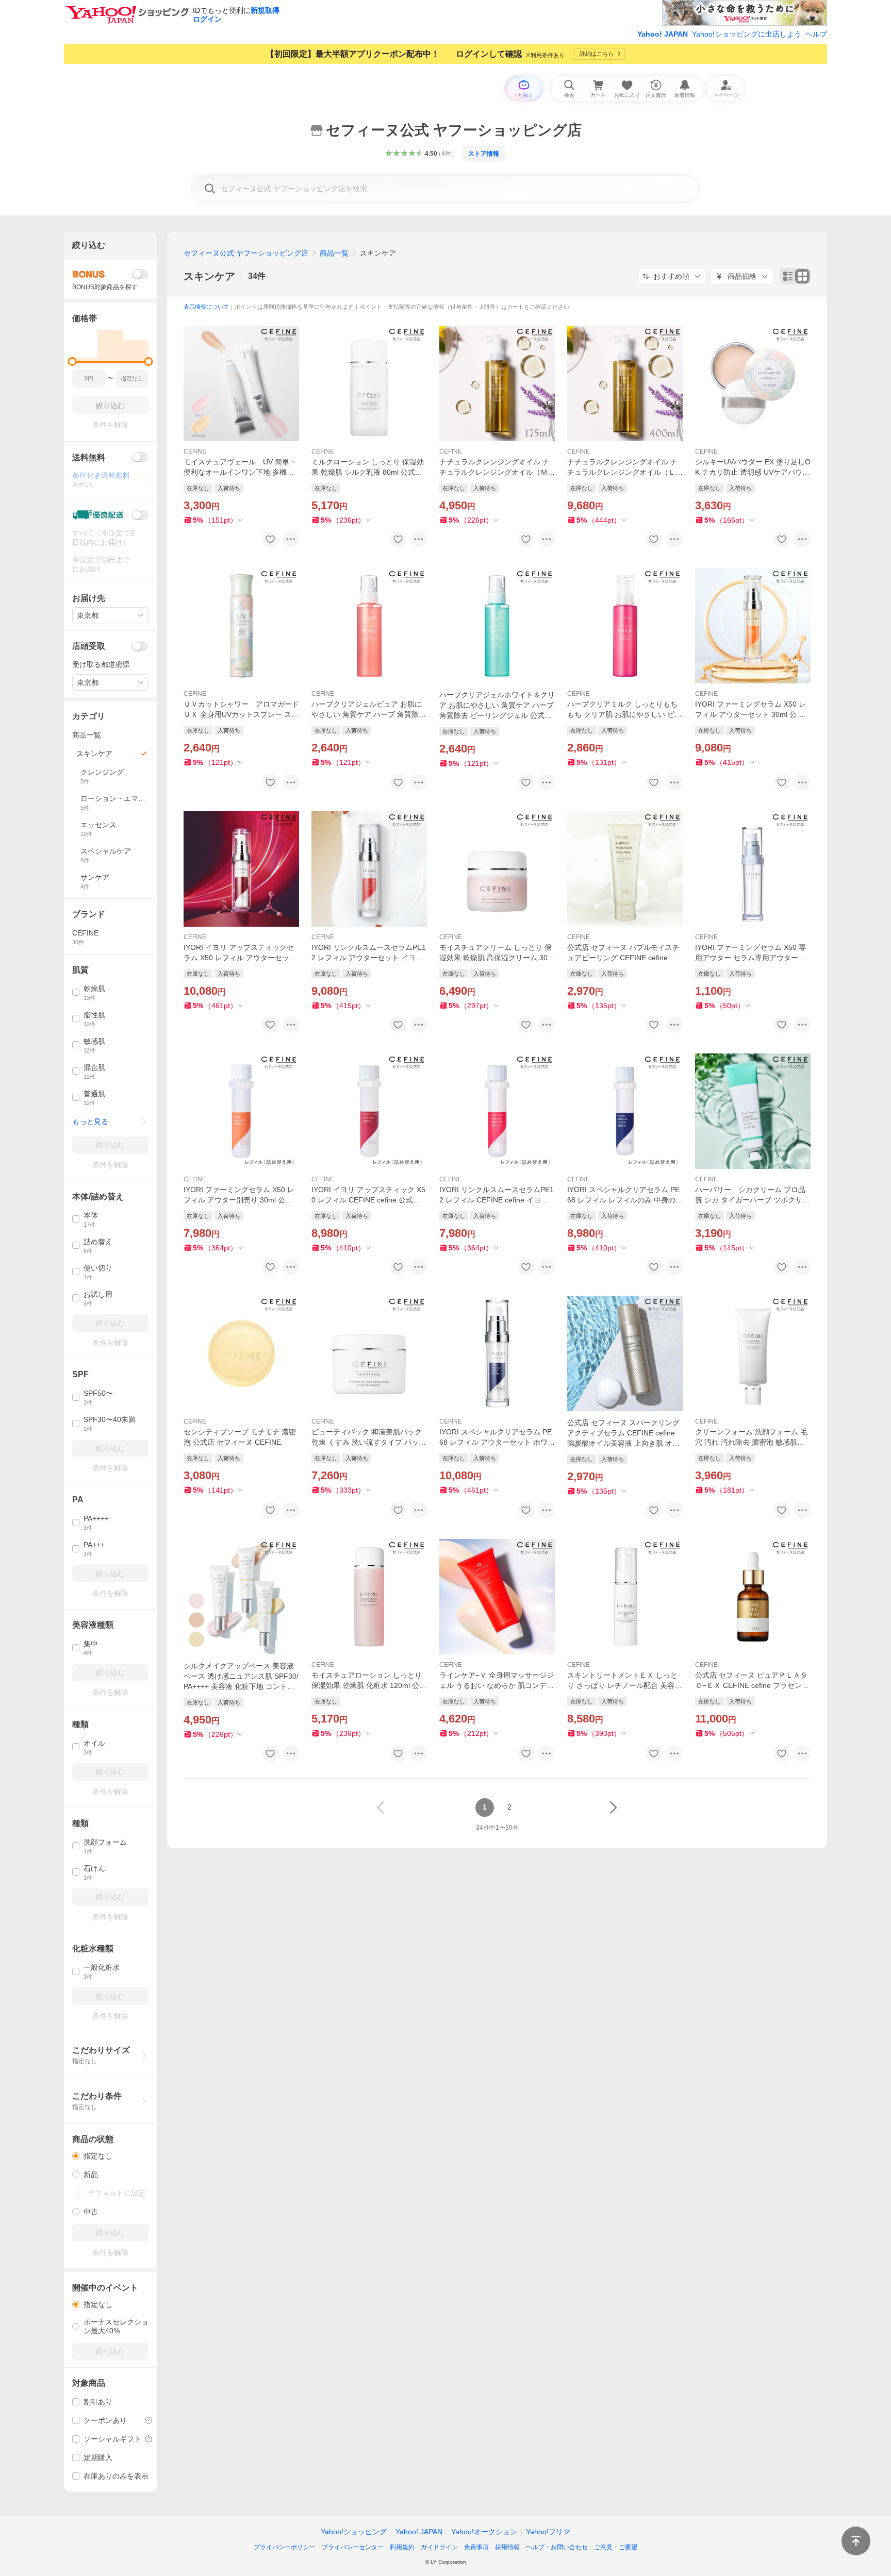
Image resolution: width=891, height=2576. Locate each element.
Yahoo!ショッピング (354, 2532)
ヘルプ (816, 34)
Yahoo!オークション (484, 2532)
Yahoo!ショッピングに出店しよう (747, 34)
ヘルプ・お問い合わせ (557, 2547)
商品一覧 (334, 253)
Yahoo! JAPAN (663, 34)
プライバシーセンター (353, 2547)
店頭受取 (89, 646)
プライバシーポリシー (285, 2547)
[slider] (72, 362)
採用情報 (507, 2547)
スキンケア (209, 276)
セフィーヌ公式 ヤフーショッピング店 (246, 253)
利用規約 (402, 2547)
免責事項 (476, 2547)
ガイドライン (439, 2547)
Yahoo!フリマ (548, 2532)
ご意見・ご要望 (616, 2547)
